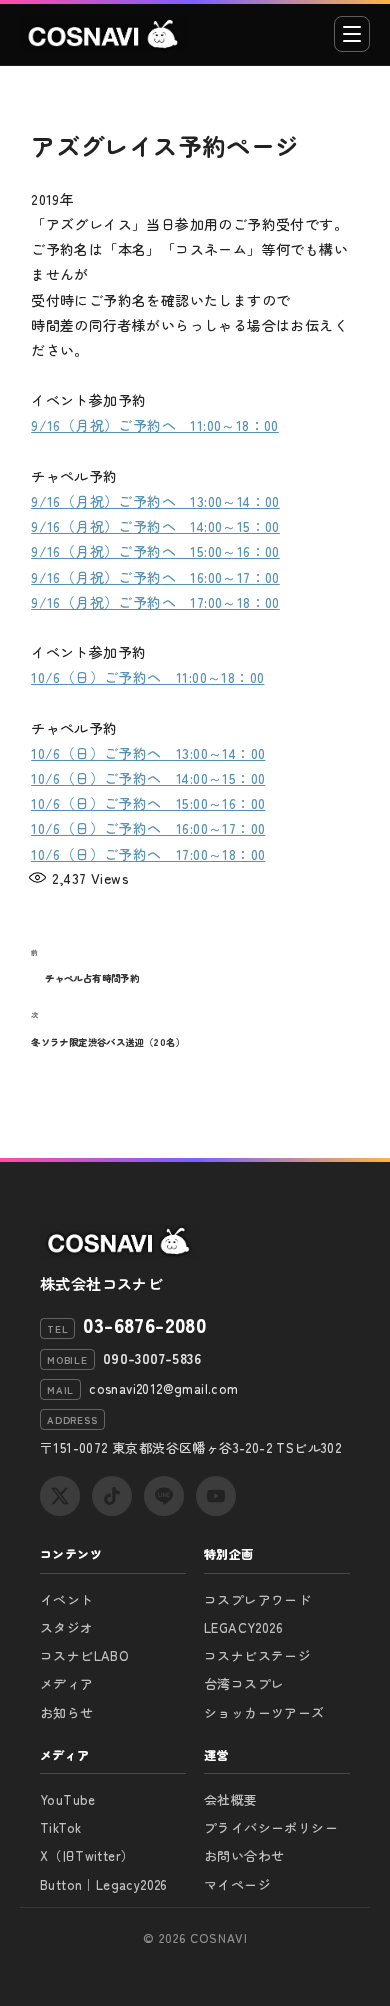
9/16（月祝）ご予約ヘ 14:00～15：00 (155, 526)
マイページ (237, 1884)
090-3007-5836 (152, 1358)
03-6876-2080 (144, 1325)
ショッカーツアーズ (264, 1712)
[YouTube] (216, 1496)
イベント (67, 1599)
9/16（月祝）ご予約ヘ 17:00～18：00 (155, 602)
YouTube (68, 1799)
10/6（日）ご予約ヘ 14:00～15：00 (148, 778)
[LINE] (164, 1496)
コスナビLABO (84, 1655)
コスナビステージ (257, 1655)
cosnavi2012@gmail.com (163, 1388)
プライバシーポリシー (271, 1827)
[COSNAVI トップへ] (104, 34)
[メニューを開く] (352, 34)
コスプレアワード (257, 1599)
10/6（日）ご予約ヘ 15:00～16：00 (148, 803)
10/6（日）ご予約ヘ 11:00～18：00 (147, 677)
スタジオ (67, 1627)
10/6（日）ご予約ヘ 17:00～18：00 (148, 854)
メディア (67, 1683)
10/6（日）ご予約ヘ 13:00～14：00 (148, 753)
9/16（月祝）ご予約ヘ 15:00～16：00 (155, 551)
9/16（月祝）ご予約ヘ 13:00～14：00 (155, 501)
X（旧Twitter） (87, 1855)
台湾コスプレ (244, 1683)
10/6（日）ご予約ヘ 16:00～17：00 (148, 828)
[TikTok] (112, 1496)
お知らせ (67, 1712)
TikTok (60, 1827)
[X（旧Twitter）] (60, 1496)
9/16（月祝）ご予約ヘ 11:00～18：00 (155, 425)
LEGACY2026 (243, 1627)
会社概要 (231, 1799)
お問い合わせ (244, 1855)
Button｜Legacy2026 (104, 1884)
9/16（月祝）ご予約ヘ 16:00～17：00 (155, 577)
